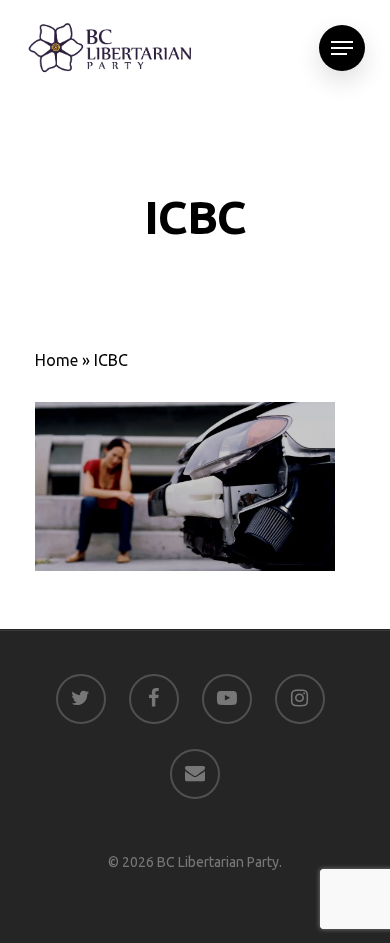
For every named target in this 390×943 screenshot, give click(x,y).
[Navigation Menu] (342, 48)
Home (56, 360)
